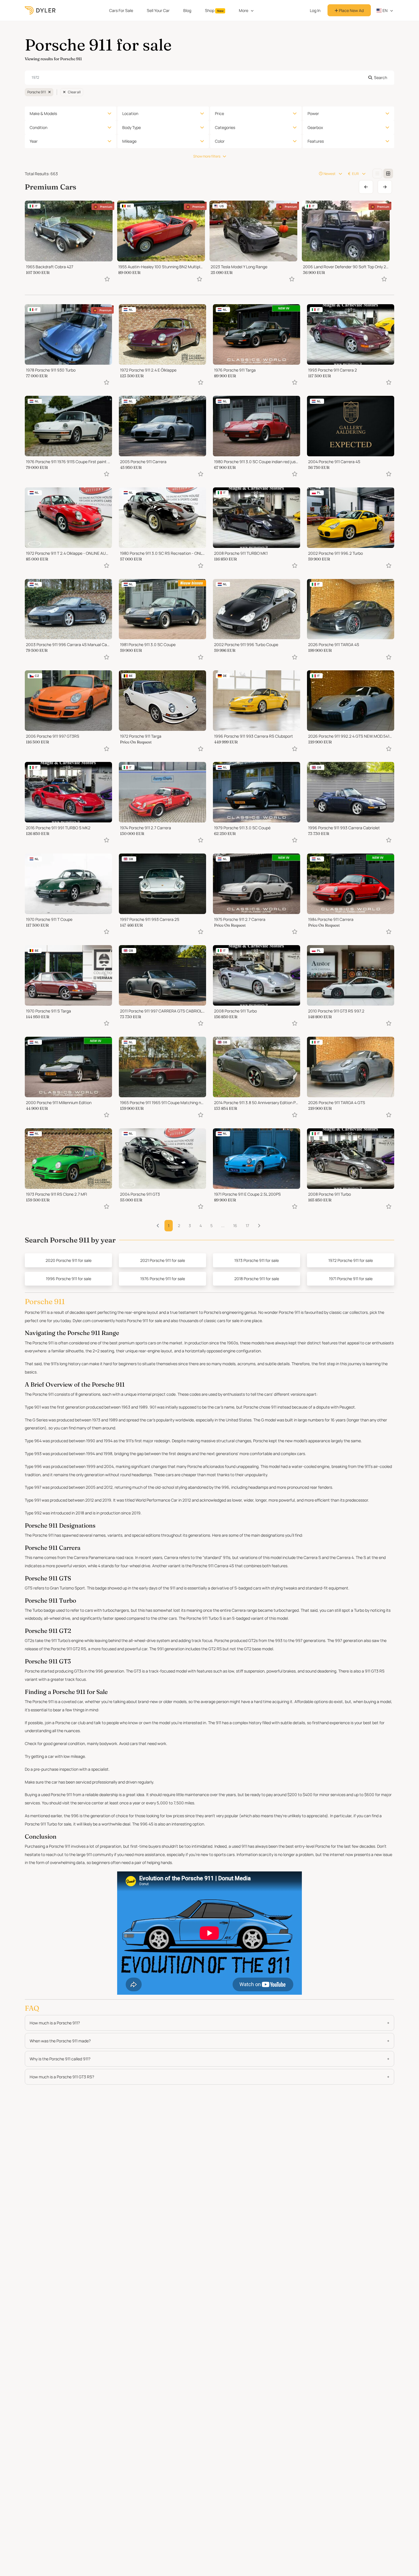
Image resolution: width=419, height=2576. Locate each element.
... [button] (223, 1226)
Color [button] (220, 141)
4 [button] (201, 1226)
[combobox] (209, 78)
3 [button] (190, 1226)
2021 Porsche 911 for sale (163, 1260)
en (385, 10)
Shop (214, 10)
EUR (355, 174)
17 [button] (247, 1226)
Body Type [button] (132, 127)
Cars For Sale (121, 10)
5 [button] (211, 1226)
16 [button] (235, 1226)
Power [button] (313, 113)
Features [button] (316, 141)
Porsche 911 (37, 92)
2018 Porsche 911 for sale (257, 1279)
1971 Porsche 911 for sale (351, 1279)
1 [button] (169, 1226)
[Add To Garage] (107, 279)
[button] (259, 1226)
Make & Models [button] (43, 113)
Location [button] (130, 113)
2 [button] (179, 1226)
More (244, 10)
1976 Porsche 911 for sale (163, 1279)
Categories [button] (225, 127)
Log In (315, 10)
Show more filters (207, 156)
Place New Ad (351, 10)
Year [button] (34, 141)
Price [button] (219, 113)
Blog (187, 10)
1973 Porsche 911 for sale (257, 1260)
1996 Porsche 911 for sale (69, 1279)
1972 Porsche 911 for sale (351, 1260)
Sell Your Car (158, 10)
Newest (329, 174)
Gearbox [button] (315, 127)
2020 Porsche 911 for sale (69, 1260)
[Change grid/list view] (377, 174)
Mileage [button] (129, 141)
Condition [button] (38, 127)
